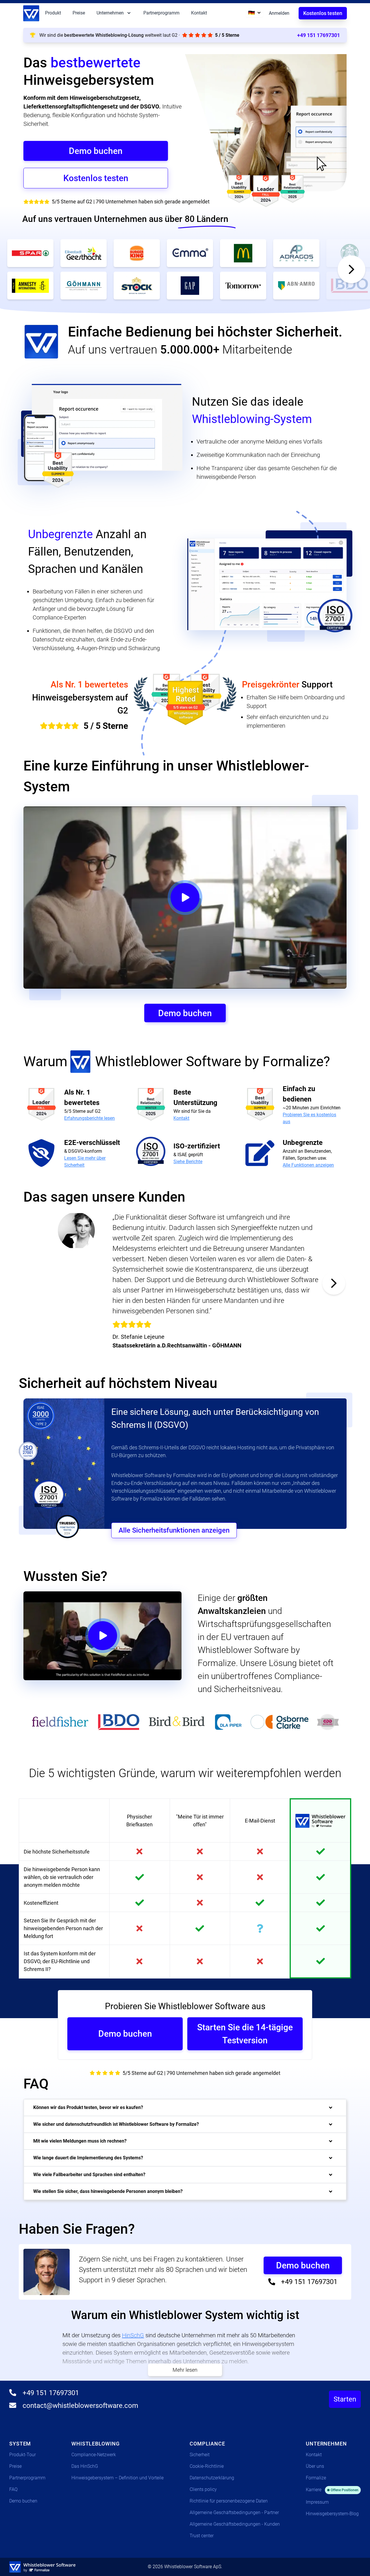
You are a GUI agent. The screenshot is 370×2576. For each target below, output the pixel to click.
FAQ (13, 2489)
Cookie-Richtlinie (207, 2466)
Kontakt (199, 13)
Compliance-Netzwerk (94, 2455)
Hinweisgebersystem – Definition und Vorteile (118, 2478)
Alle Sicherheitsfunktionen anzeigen (174, 1530)
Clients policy (203, 2489)
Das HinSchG (85, 2466)
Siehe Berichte (188, 1162)
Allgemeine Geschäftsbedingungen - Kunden (235, 2524)
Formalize (316, 2478)
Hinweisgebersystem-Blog (332, 2514)
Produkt (53, 13)
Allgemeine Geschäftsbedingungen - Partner (234, 2512)
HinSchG (133, 2335)
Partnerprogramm (161, 13)
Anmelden (279, 13)
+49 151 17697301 (319, 35)
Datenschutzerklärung (212, 2478)
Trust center (202, 2536)
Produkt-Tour (23, 2455)
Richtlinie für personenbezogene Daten (229, 2501)
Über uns (315, 2466)
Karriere (332, 2490)
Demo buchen (23, 2501)
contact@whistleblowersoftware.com (79, 2406)
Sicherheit (200, 2455)
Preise (79, 13)
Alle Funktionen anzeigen (308, 1165)
